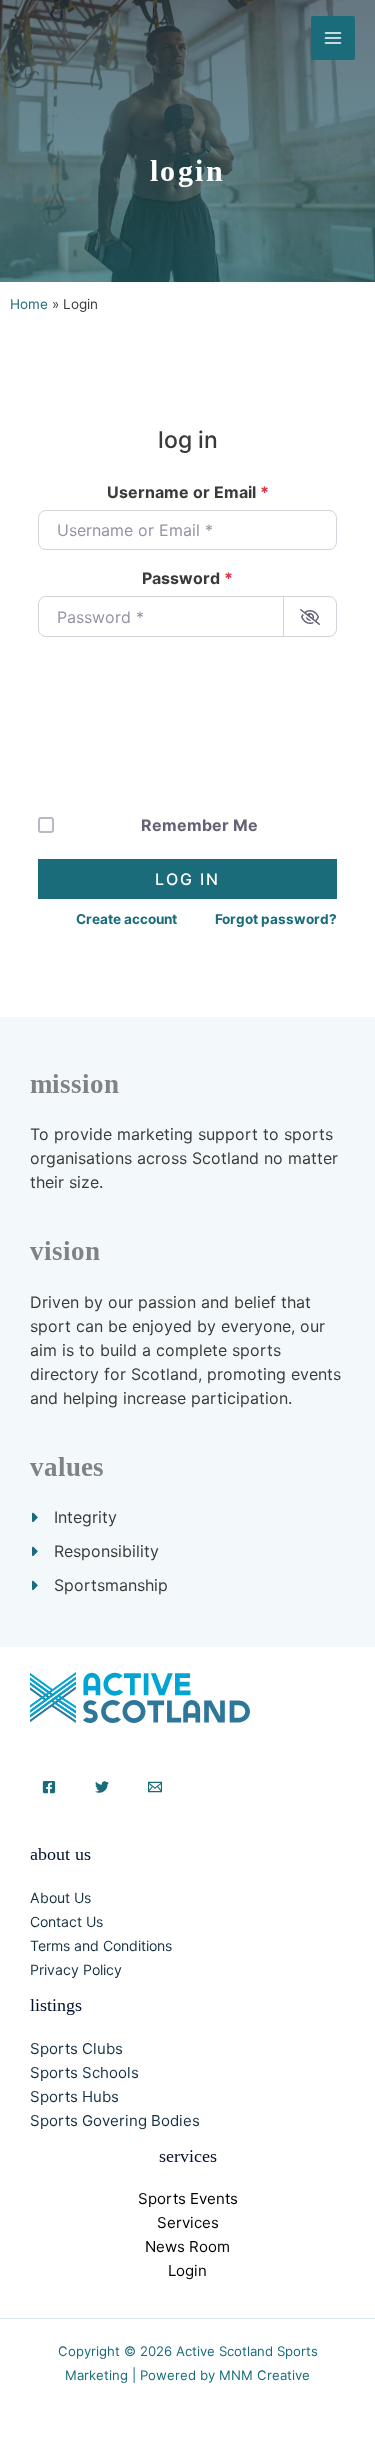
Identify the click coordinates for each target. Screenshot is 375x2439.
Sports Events (188, 2198)
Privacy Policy (76, 1969)
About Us (60, 1897)
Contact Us (66, 1921)
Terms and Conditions (101, 1945)
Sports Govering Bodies (115, 2120)
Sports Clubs (76, 2048)
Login (187, 2270)
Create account (126, 919)
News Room (187, 2246)
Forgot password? (276, 919)
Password (187, 578)
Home (29, 304)
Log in (187, 879)
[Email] (155, 1787)
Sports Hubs (74, 2096)
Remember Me (199, 825)
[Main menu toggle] (333, 38)
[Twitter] (102, 1787)
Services (188, 2222)
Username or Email (188, 492)
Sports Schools (84, 2072)
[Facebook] (49, 1787)
